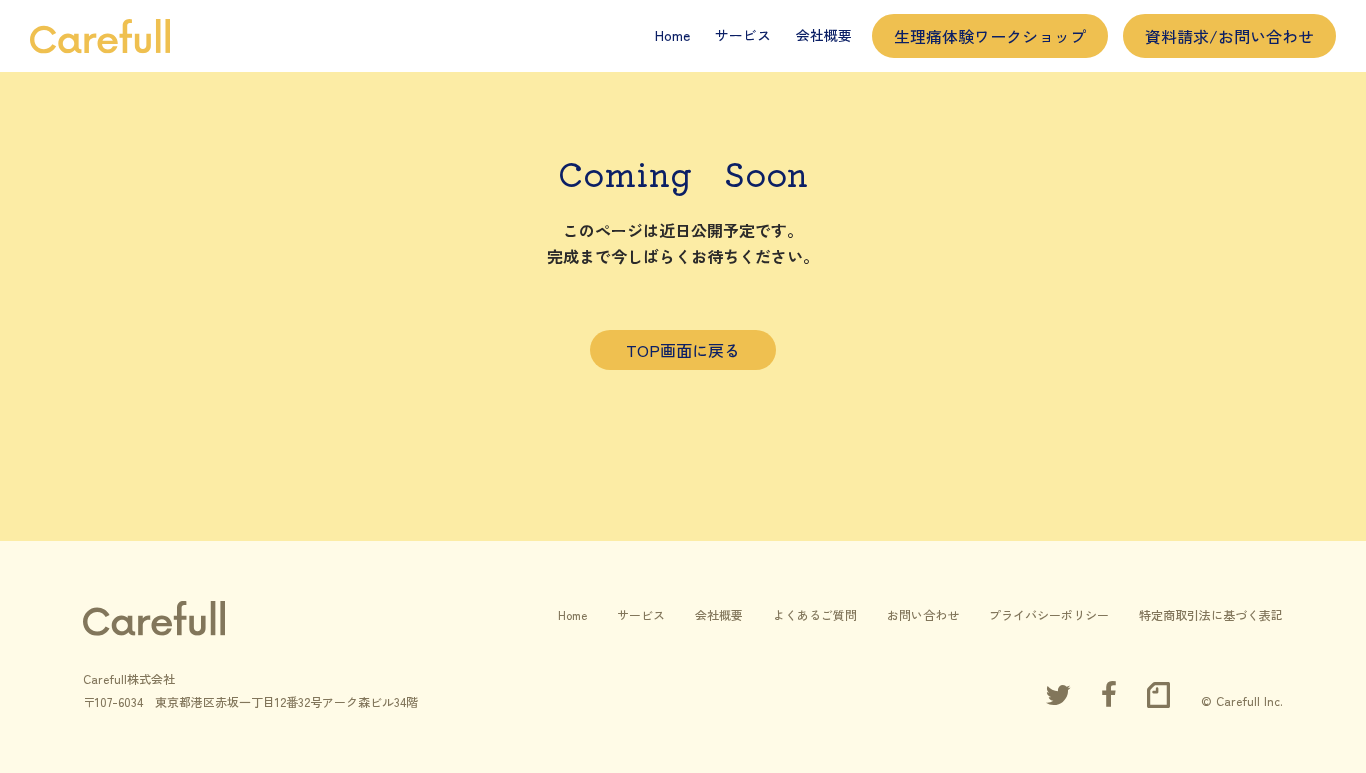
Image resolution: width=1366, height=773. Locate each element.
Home (672, 35)
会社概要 (824, 35)
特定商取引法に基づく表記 (1211, 614)
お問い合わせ (923, 614)
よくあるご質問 (815, 614)
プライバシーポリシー (1049, 614)
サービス (743, 35)
